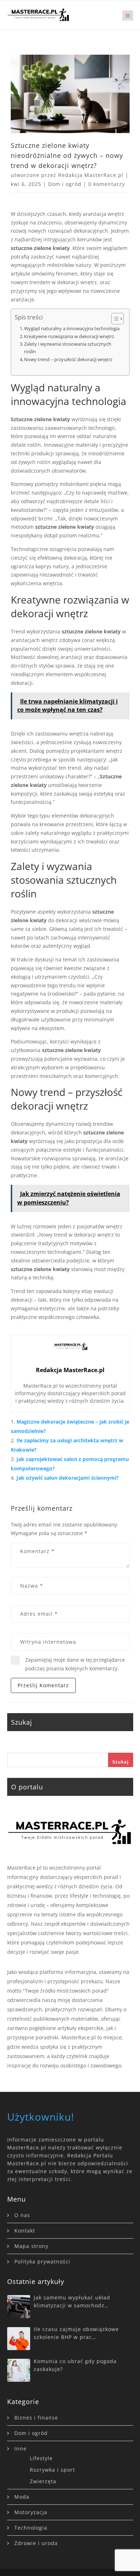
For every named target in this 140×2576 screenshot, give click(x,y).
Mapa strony (31, 2246)
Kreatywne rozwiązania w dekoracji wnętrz (69, 336)
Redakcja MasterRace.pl (91, 175)
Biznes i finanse (36, 2418)
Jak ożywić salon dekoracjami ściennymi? (68, 1478)
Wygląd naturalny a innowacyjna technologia (72, 328)
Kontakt (25, 2231)
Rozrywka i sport (52, 2470)
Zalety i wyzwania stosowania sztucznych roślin (68, 348)
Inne (20, 2448)
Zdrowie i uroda (36, 2543)
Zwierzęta (43, 2481)
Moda (22, 2497)
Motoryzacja (31, 2512)
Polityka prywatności (42, 2261)
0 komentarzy (107, 184)
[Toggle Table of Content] (114, 319)
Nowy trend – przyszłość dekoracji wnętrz (68, 359)
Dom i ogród (65, 184)
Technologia (31, 2528)
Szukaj (121, 1762)
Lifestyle (41, 2458)
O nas (22, 2215)
